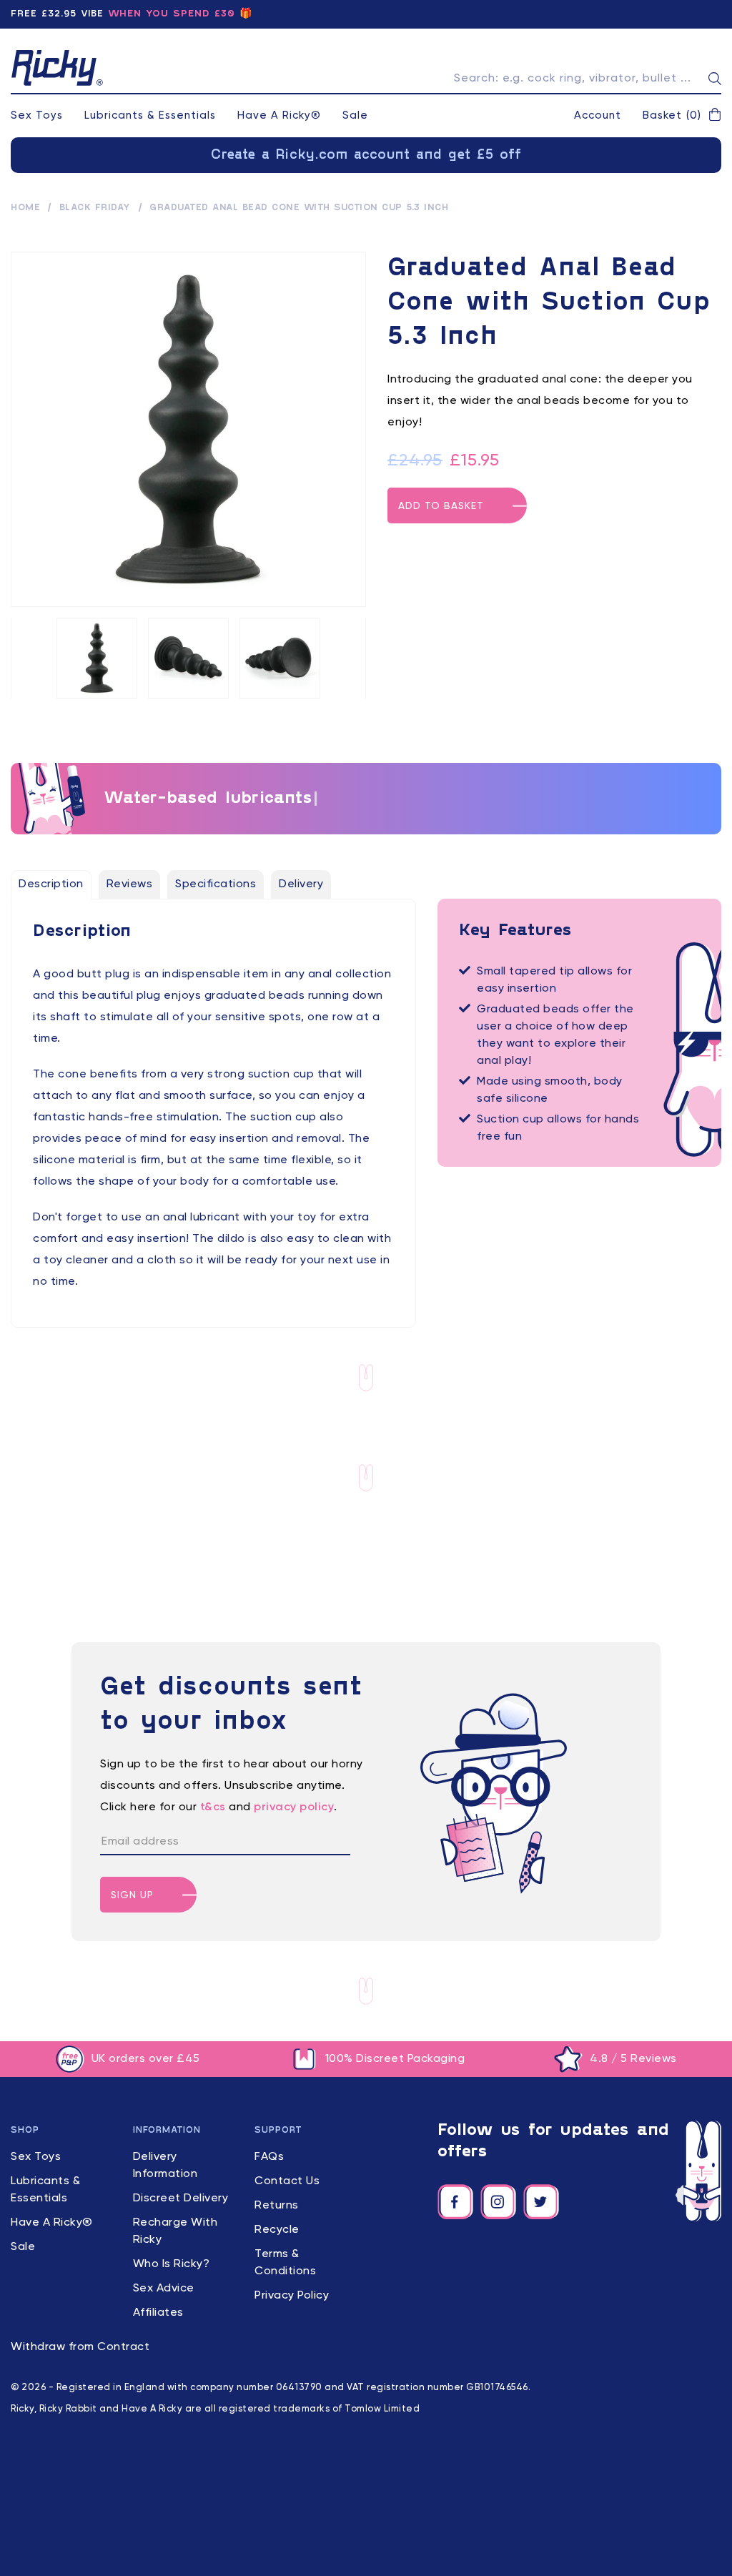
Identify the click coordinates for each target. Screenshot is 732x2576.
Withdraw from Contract (80, 2347)
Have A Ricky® (279, 115)
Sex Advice (164, 2289)
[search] (715, 79)
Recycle (277, 2230)
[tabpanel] (213, 1107)
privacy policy (294, 1807)
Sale (355, 115)
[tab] (51, 884)
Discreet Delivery (181, 2199)
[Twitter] (541, 2202)
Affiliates (158, 2313)
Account (598, 115)
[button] (682, 116)
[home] (57, 68)
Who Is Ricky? (172, 2264)
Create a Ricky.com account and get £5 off (366, 155)
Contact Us (287, 2181)
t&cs (213, 1807)
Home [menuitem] (25, 208)
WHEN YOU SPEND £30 (172, 14)
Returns (277, 2206)
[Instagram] (498, 2202)
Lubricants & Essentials (150, 115)
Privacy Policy (292, 2296)
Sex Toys (37, 115)
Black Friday (95, 208)
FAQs (269, 2157)
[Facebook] (455, 2202)
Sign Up (132, 1895)
